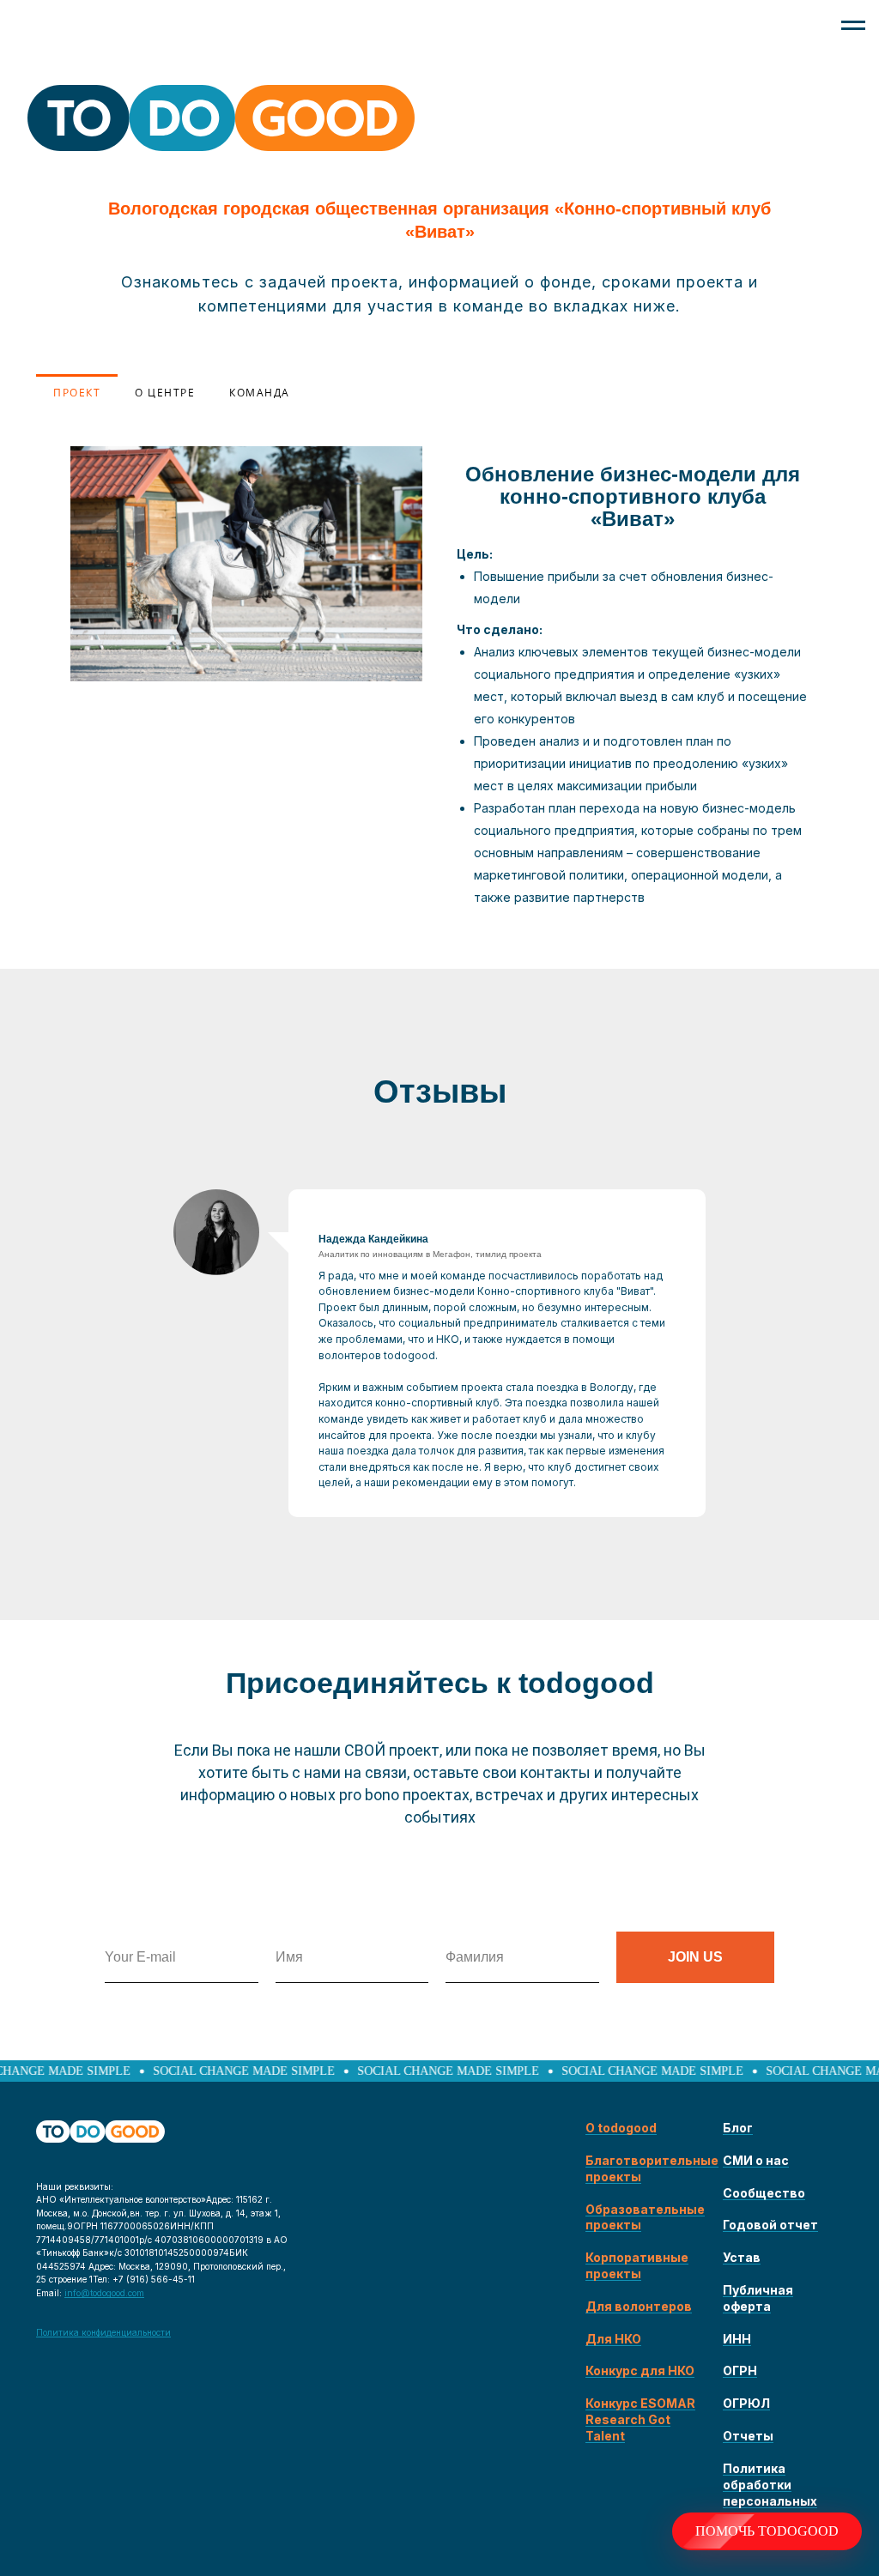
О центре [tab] (165, 393)
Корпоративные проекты (637, 2265)
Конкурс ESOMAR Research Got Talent (640, 2419)
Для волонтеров (639, 2306)
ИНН (737, 2339)
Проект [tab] (77, 393)
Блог (738, 2128)
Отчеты (748, 2436)
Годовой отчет (770, 2225)
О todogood (621, 2128)
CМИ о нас (756, 2160)
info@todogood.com (104, 2293)
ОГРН (740, 2370)
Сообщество (764, 2193)
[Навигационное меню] (853, 26)
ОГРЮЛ (746, 2403)
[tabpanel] (439, 690)
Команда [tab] (260, 393)
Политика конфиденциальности (103, 2332)
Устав (742, 2257)
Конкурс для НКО (640, 2370)
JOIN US (695, 1957)
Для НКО (613, 2339)
